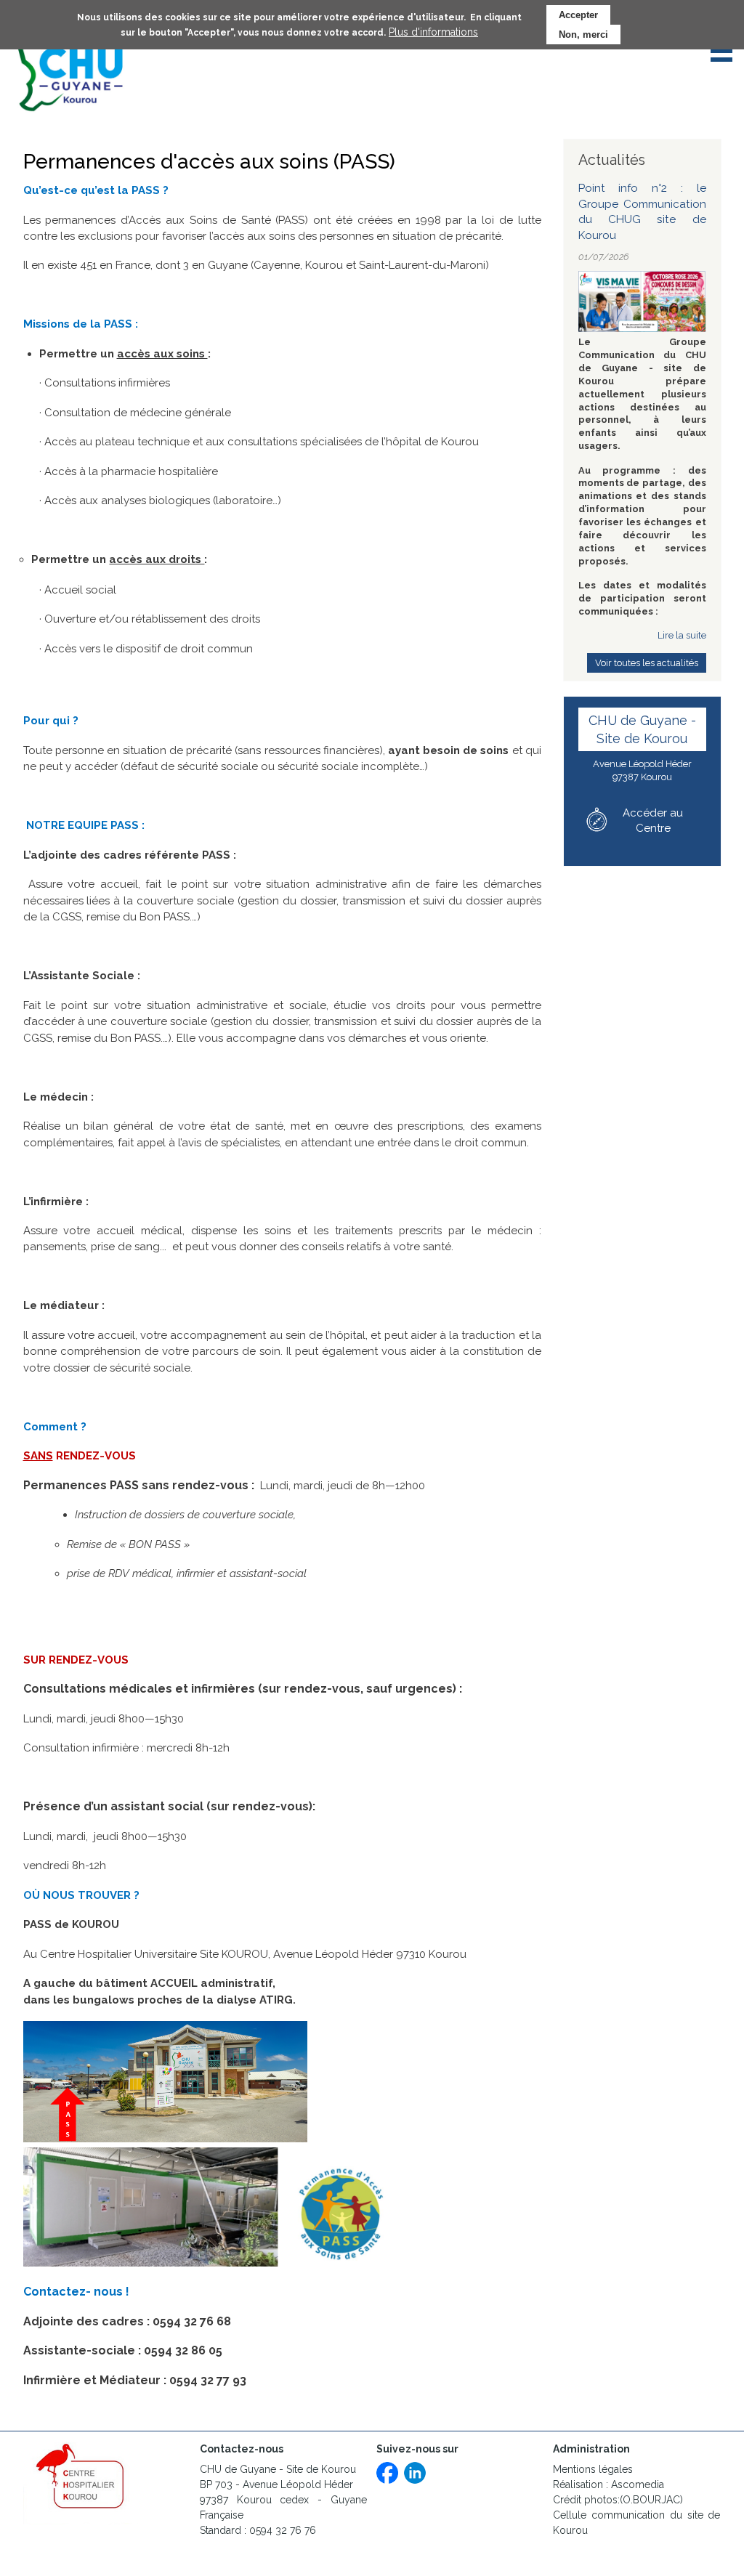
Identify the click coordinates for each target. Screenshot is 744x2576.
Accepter (578, 15)
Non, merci (583, 35)
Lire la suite (682, 635)
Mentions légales (593, 2469)
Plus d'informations (433, 32)
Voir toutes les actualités (647, 663)
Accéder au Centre (653, 821)
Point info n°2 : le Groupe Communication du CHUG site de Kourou (642, 212)
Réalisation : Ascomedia (608, 2484)
